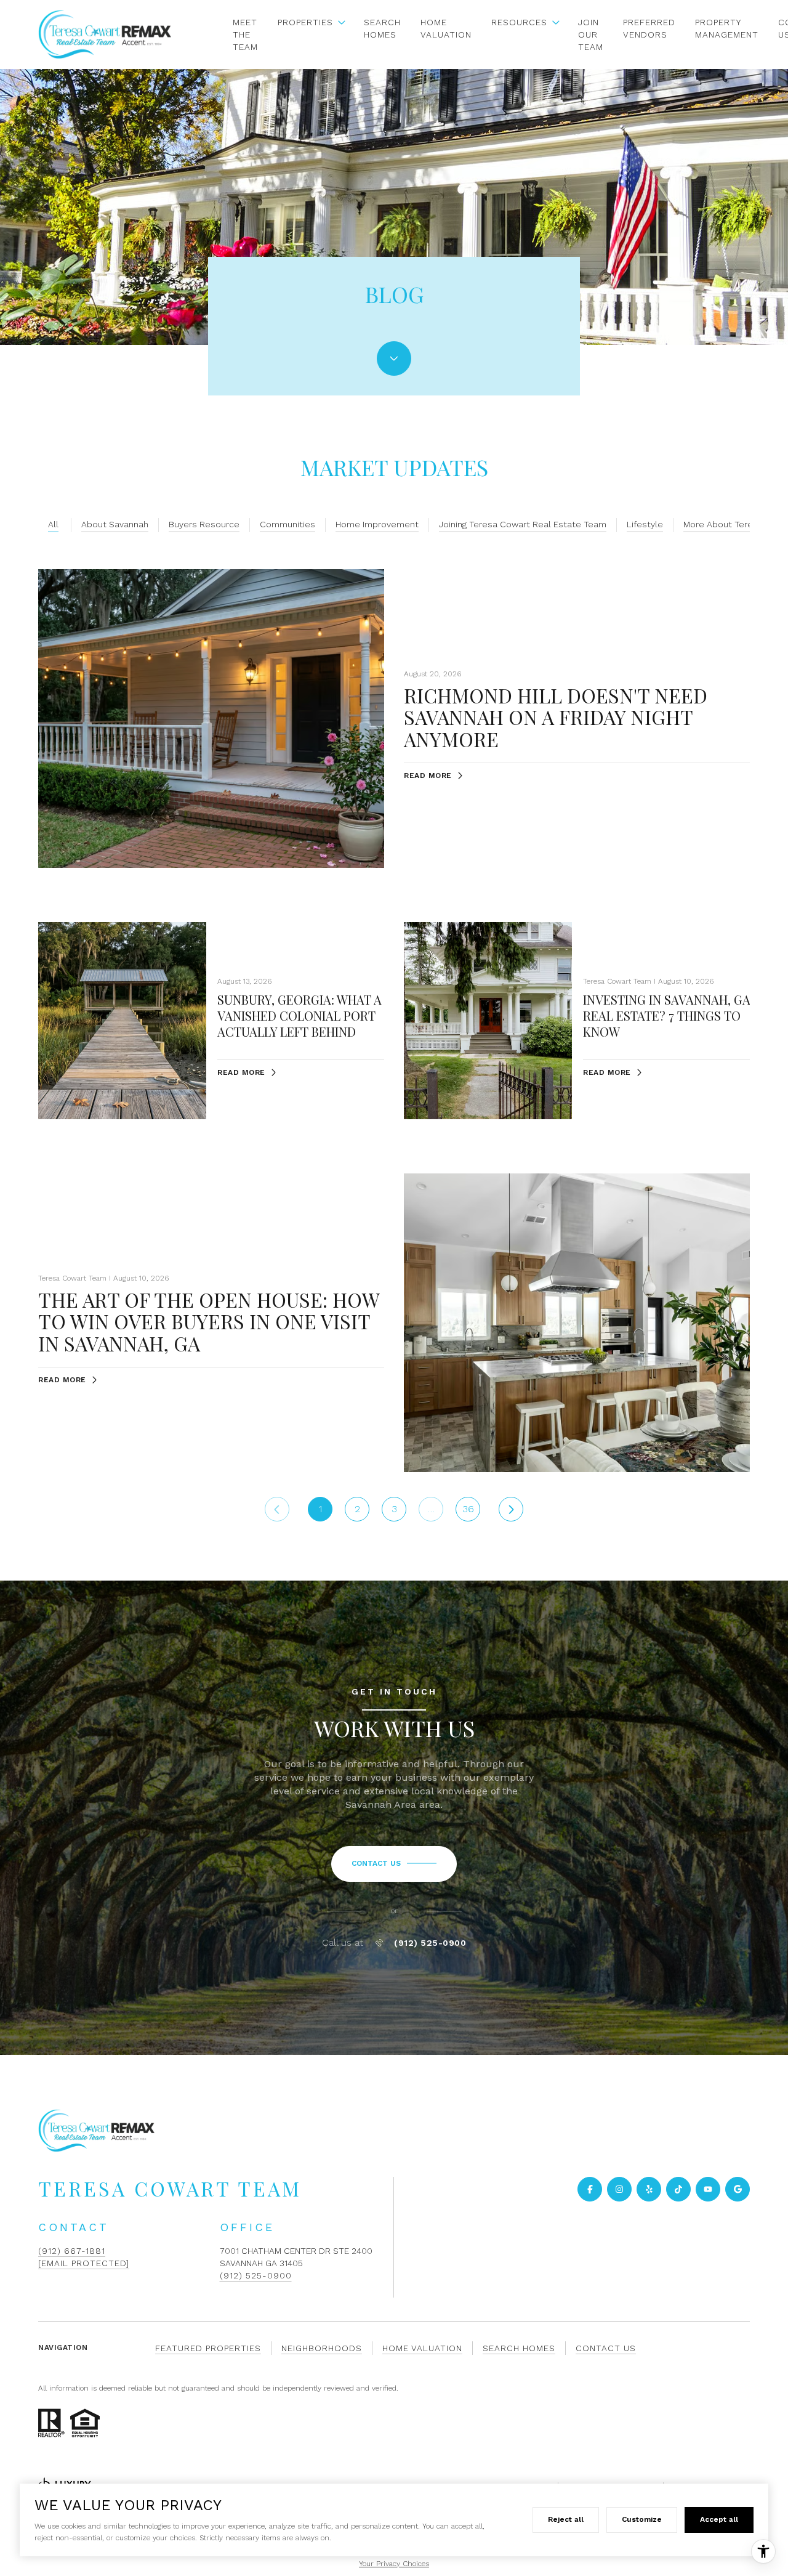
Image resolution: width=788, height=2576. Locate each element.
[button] (394, 1864)
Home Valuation (446, 28)
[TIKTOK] (678, 2189)
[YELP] (649, 2189)
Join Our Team (591, 34)
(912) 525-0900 (430, 1943)
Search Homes (382, 28)
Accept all (719, 2519)
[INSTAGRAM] (619, 2189)
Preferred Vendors (649, 28)
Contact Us (606, 2348)
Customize (642, 2519)
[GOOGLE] (738, 2189)
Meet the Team (245, 34)
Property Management (727, 28)
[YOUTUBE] (708, 2189)
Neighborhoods (322, 2348)
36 (468, 1509)
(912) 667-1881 (72, 2251)
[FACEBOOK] (590, 2189)
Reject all (566, 2519)
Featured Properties (208, 2348)
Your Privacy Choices (394, 2564)
